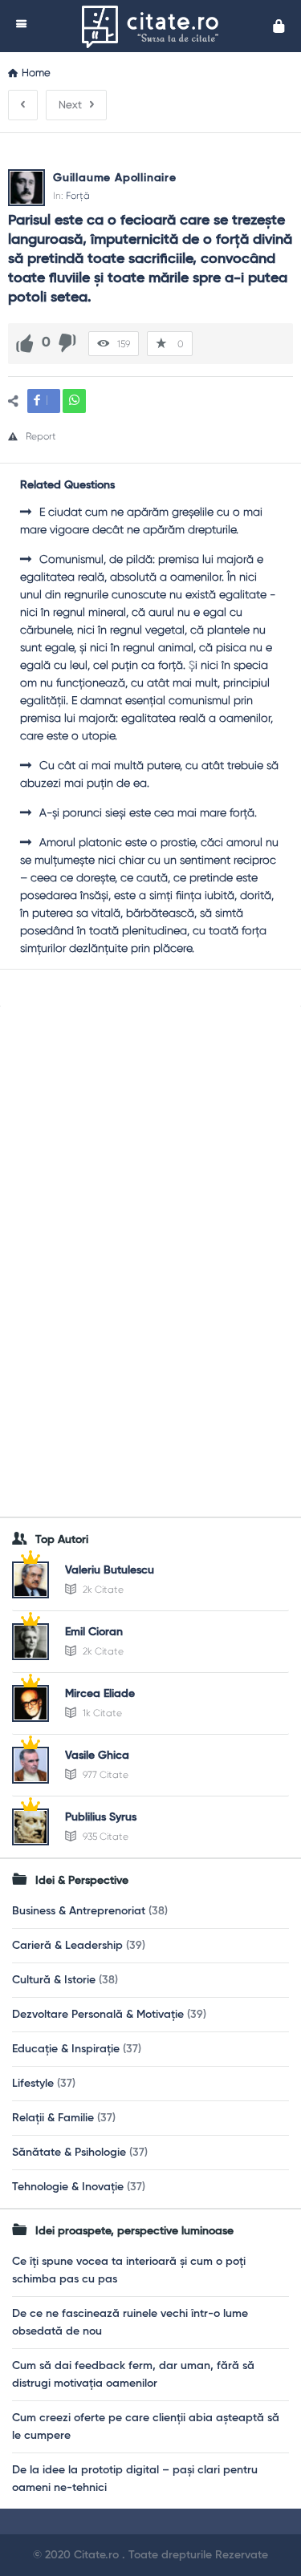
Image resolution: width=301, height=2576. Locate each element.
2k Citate (102, 1590)
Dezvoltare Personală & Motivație (98, 2015)
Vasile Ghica (97, 1756)
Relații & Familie (53, 2118)
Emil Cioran (94, 1632)
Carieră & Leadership (67, 1946)
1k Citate (101, 1713)
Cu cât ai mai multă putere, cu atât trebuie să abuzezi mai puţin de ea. (149, 774)
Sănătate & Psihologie (69, 2153)
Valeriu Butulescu (110, 1570)
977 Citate (104, 1775)
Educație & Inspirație (66, 2049)
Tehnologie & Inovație (68, 2187)
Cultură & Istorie (54, 1980)
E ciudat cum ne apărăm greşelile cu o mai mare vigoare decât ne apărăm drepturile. (141, 520)
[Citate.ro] (154, 26)
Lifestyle (33, 2084)
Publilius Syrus (101, 1817)
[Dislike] (67, 343)
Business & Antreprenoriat (79, 1911)
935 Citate (104, 1837)
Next (70, 105)
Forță (78, 196)
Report (41, 436)
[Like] (25, 343)
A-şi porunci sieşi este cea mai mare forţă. (148, 812)
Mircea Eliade (100, 1694)
